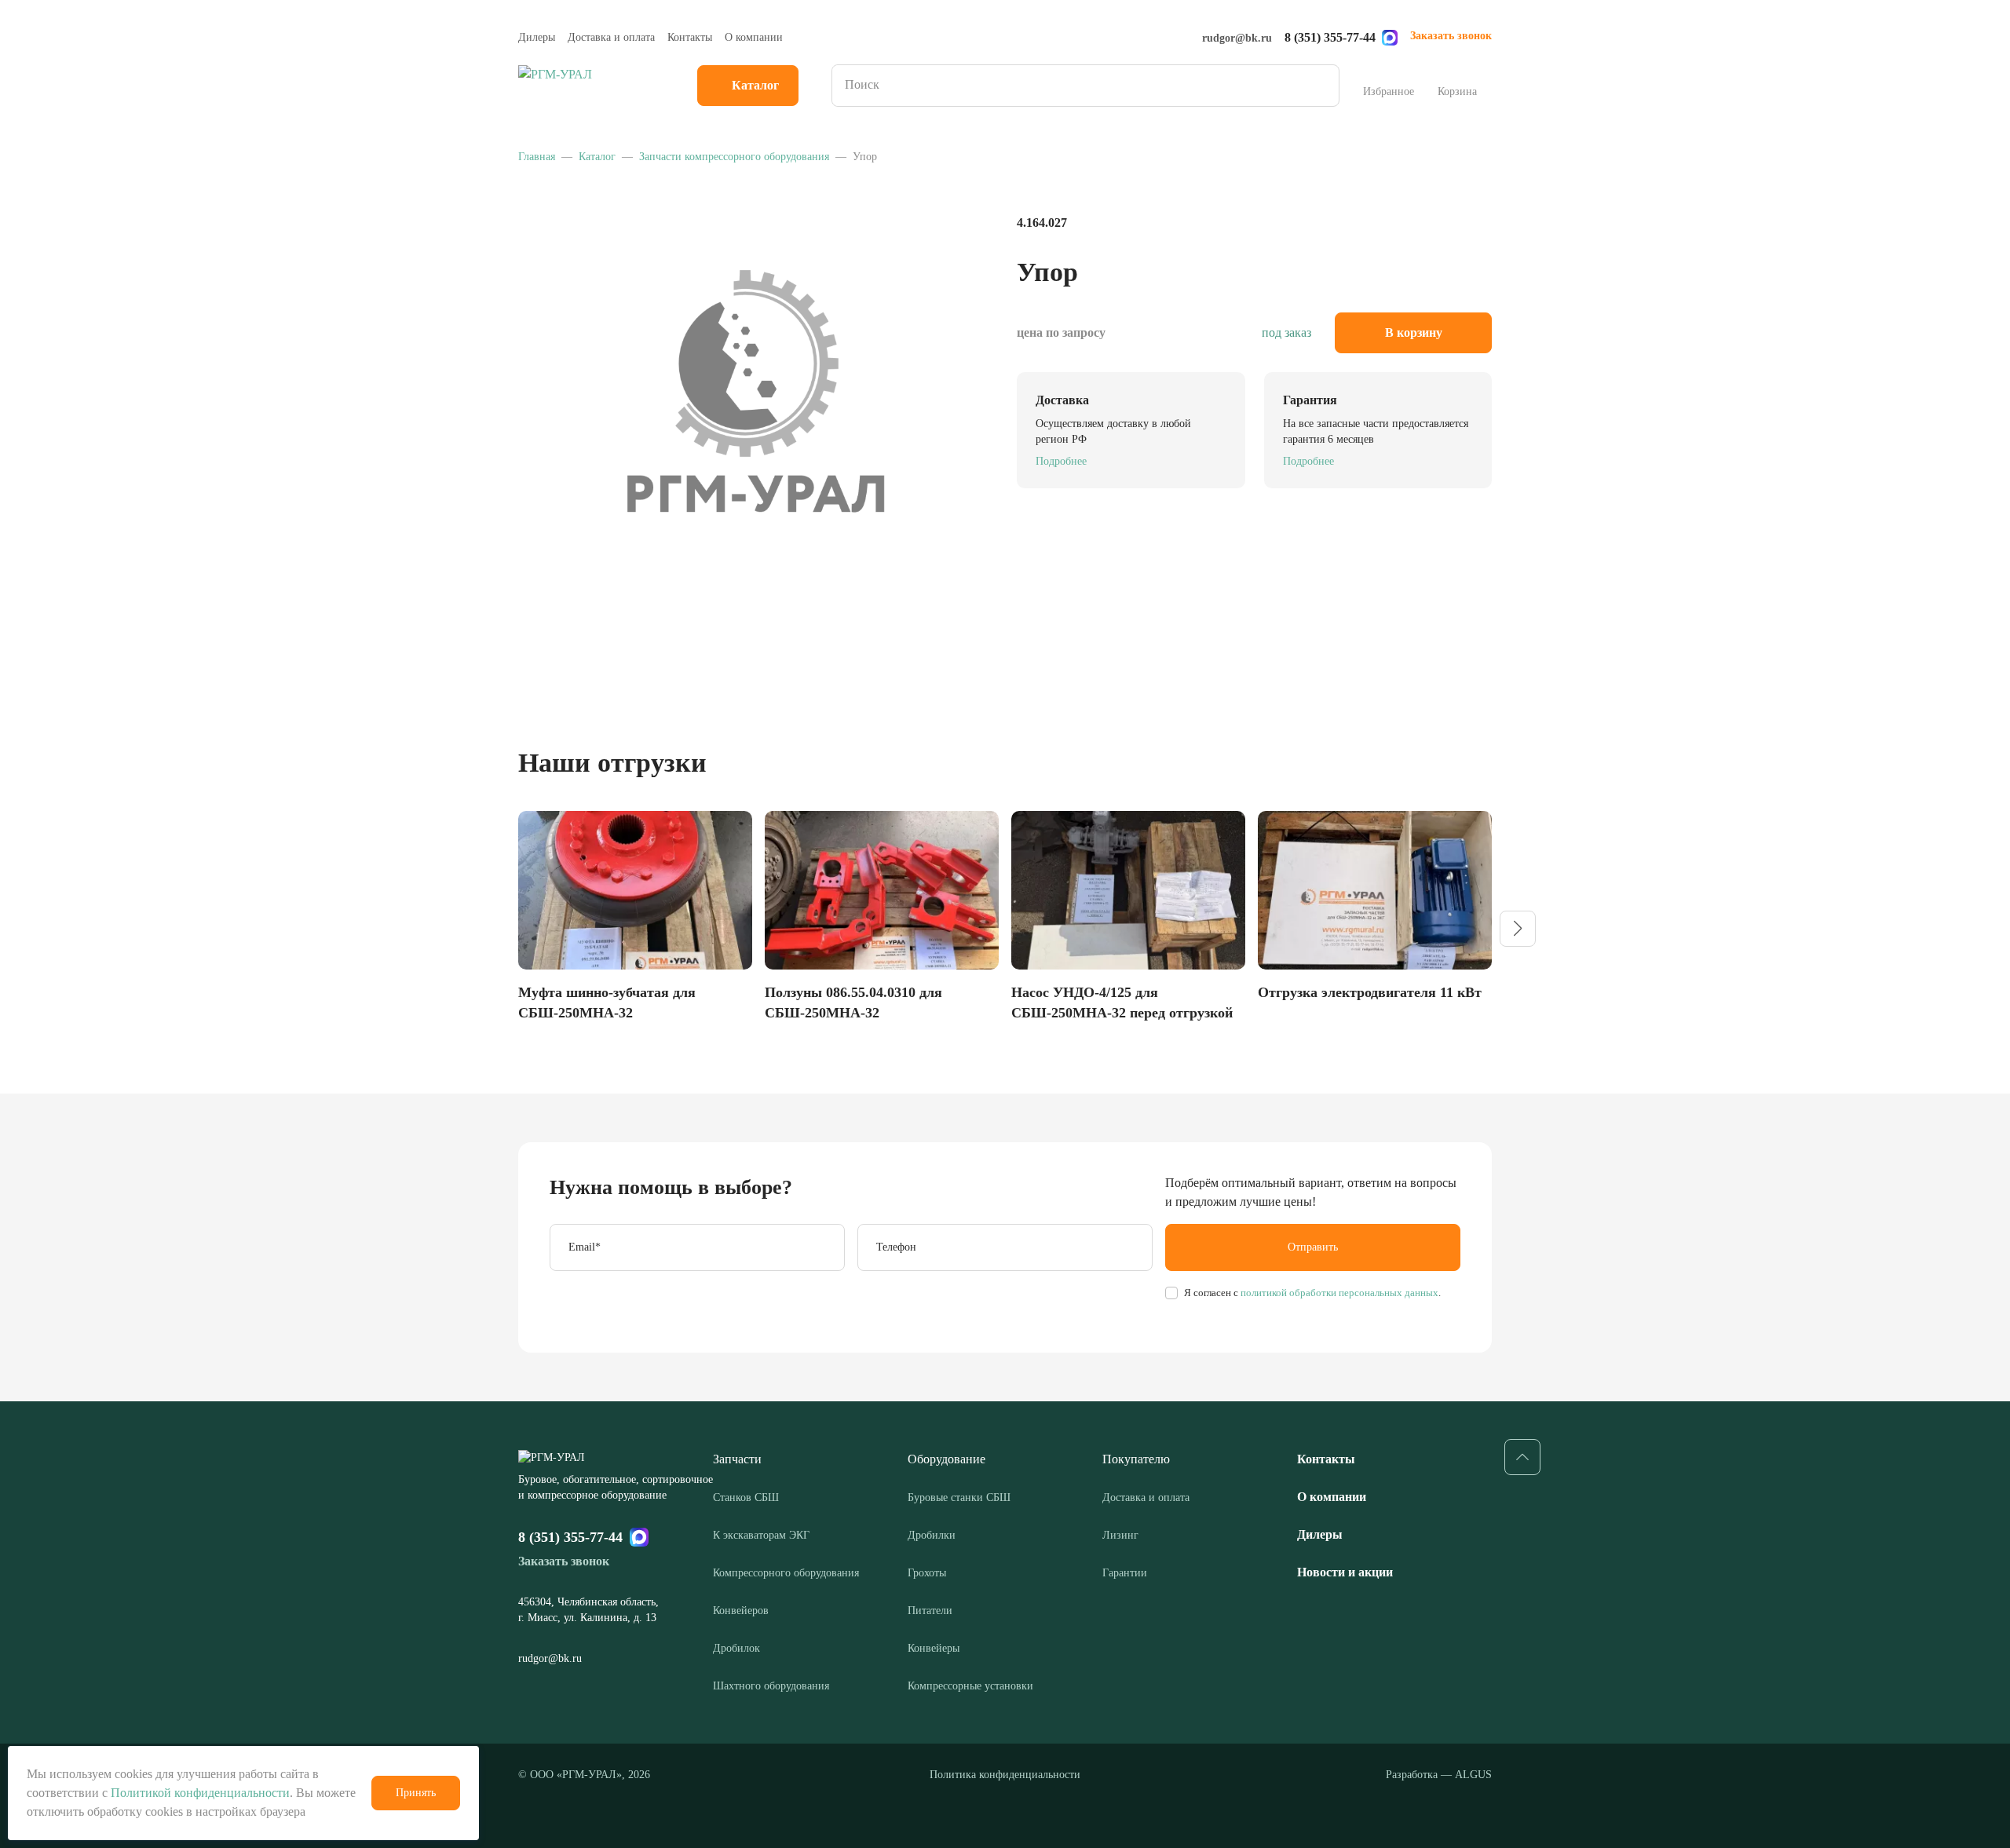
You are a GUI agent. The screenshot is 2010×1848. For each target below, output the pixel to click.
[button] (1518, 929)
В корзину (1414, 332)
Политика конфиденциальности (1005, 1775)
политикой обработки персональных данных (1338, 1293)
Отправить (1313, 1247)
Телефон (896, 1247)
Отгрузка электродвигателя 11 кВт (1370, 992)
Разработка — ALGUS (1439, 1775)
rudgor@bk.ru (1237, 38)
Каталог (755, 85)
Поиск (1322, 86)
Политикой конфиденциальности (200, 1793)
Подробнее (1061, 461)
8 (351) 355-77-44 (1330, 37)
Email (585, 1247)
